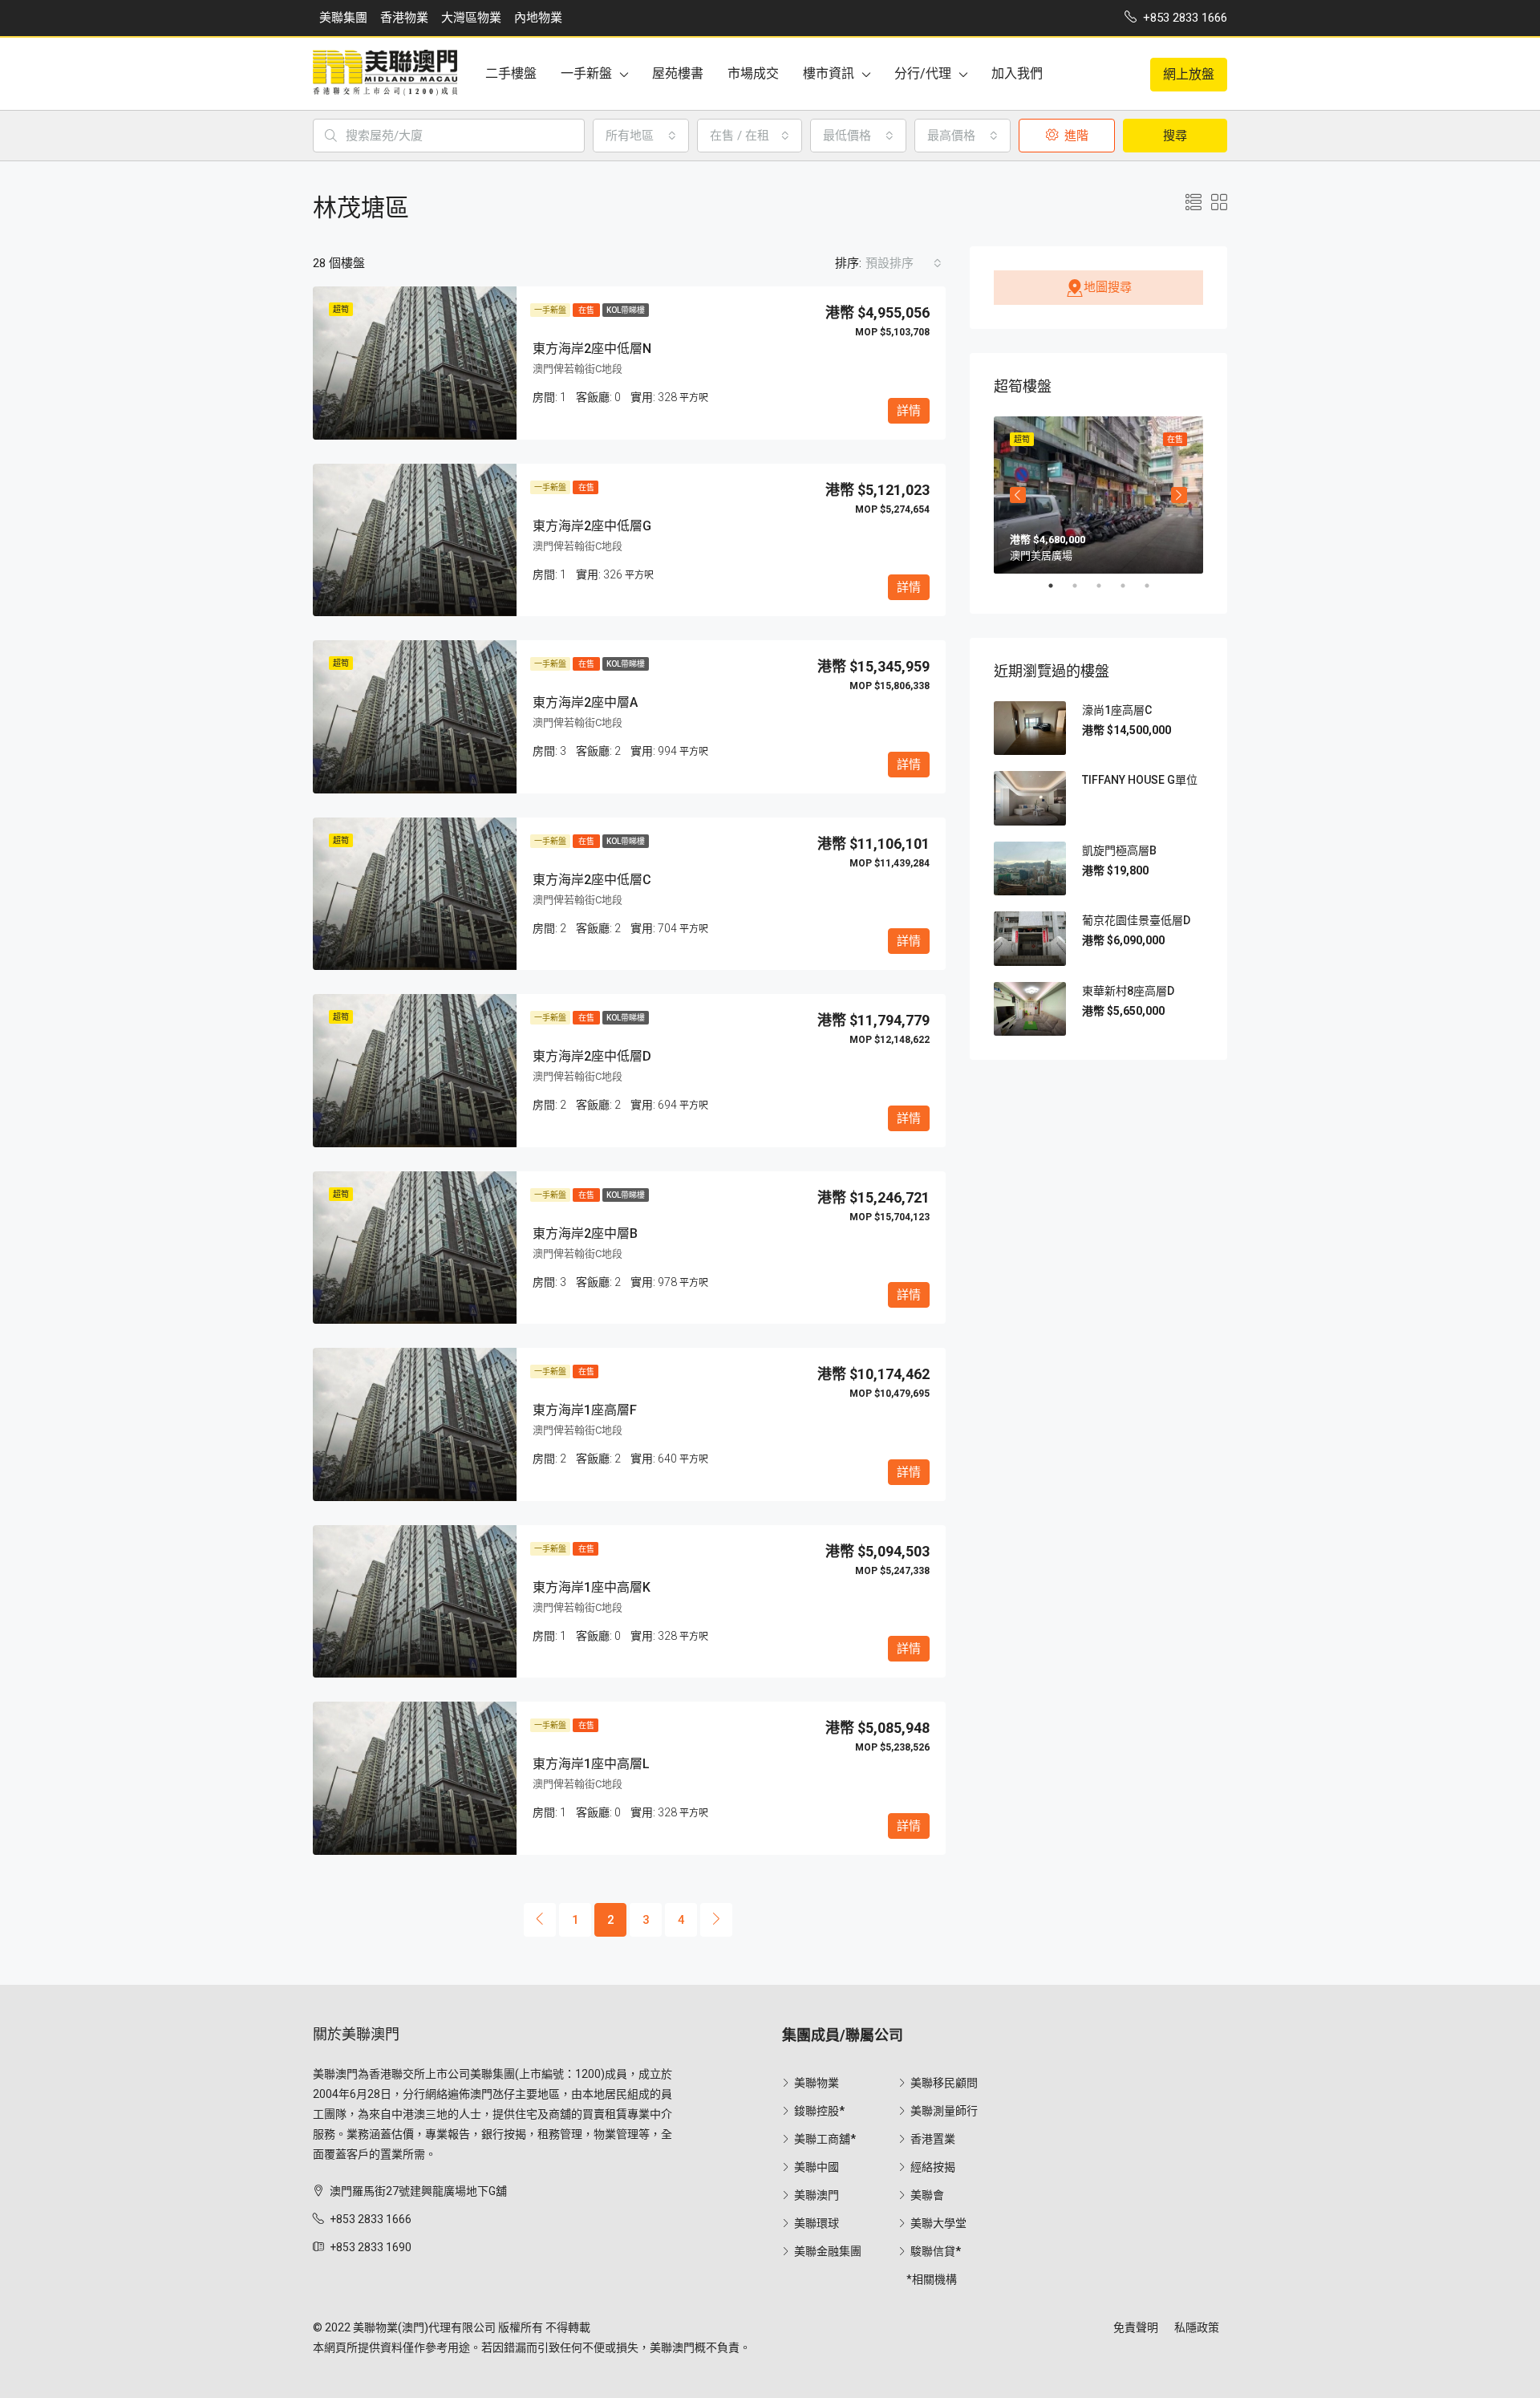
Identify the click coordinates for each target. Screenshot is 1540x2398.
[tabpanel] (1098, 495)
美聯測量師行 (944, 2111)
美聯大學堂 (938, 2223)
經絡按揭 (933, 2167)
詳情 (909, 411)
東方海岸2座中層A (585, 702)
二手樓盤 (511, 73)
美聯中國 (817, 2167)
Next (1179, 495)
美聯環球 (817, 2223)
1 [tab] (1059, 586)
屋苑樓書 (678, 73)
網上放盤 (1189, 74)
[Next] (716, 1920)
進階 (1075, 136)
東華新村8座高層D (1128, 991)
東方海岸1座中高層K (592, 1587)
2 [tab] (1083, 586)
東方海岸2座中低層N (592, 349)
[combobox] (641, 136)
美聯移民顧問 (944, 2083)
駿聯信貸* (936, 2251)
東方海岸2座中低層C (592, 880)
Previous (1018, 495)
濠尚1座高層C (1117, 710)
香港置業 (933, 2139)
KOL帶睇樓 (626, 310)
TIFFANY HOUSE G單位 (1140, 780)
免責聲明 (1136, 2327)
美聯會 (927, 2195)
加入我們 (1017, 73)
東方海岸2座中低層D (592, 1056)
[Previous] (540, 1920)
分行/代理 (923, 73)
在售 (586, 310)
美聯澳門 (817, 2195)
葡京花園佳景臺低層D (1136, 920)
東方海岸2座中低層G (592, 526)
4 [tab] (1131, 586)
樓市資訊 (829, 73)
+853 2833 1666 (371, 2219)
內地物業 (538, 18)
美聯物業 (817, 2083)
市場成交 (753, 73)
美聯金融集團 (828, 2251)
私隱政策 (1197, 2327)
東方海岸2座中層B (585, 1233)
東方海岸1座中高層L (591, 1764)
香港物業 (404, 18)
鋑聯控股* (819, 2111)
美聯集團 (343, 18)
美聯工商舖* (825, 2139)
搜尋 (1175, 136)
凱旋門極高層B (1119, 850)
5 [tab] (1155, 586)
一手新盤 (586, 73)
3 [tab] (1107, 586)
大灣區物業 (471, 18)
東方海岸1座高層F (585, 1410)
